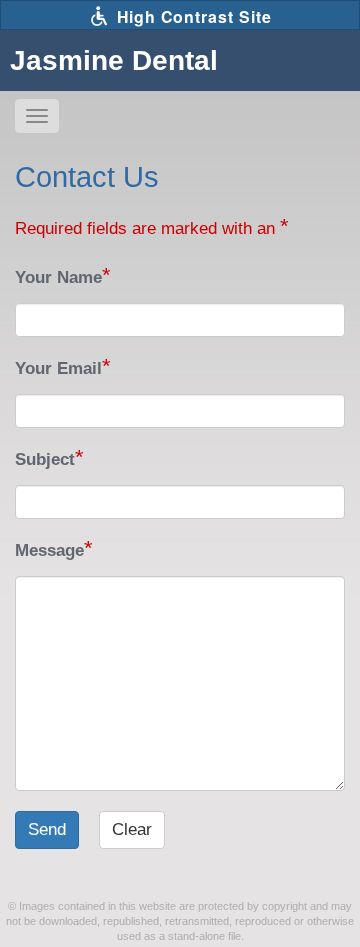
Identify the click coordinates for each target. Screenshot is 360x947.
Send (47, 829)
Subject (45, 459)
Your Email (58, 368)
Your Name (58, 277)
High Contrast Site (192, 16)
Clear (132, 829)
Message (49, 550)
